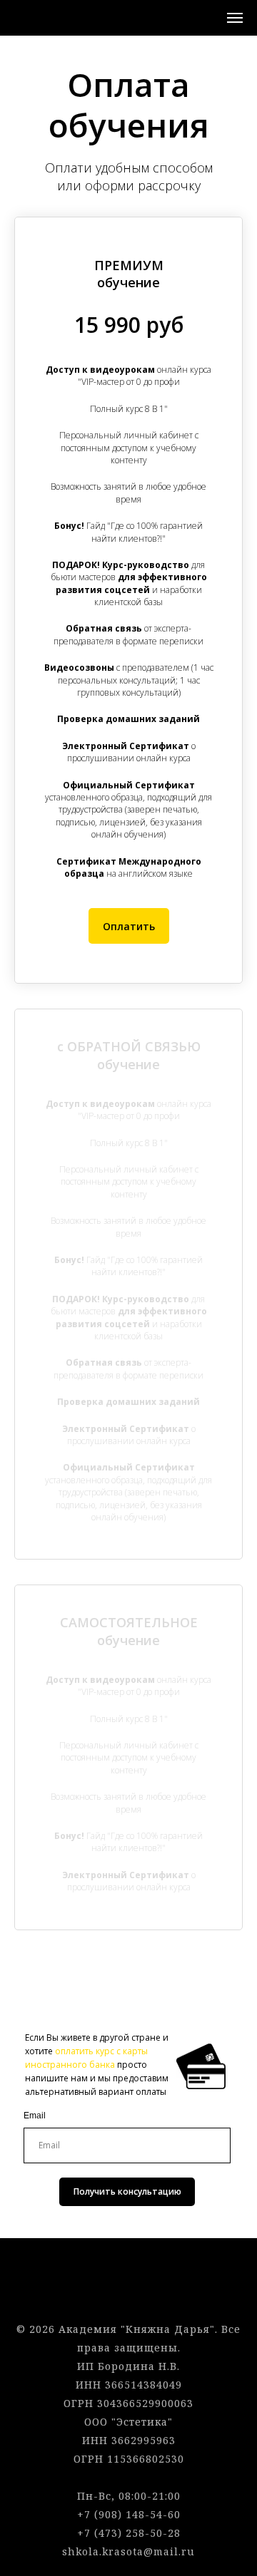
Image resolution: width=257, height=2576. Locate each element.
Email (35, 2116)
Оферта (129, 2273)
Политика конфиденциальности (129, 2292)
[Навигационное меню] (235, 18)
